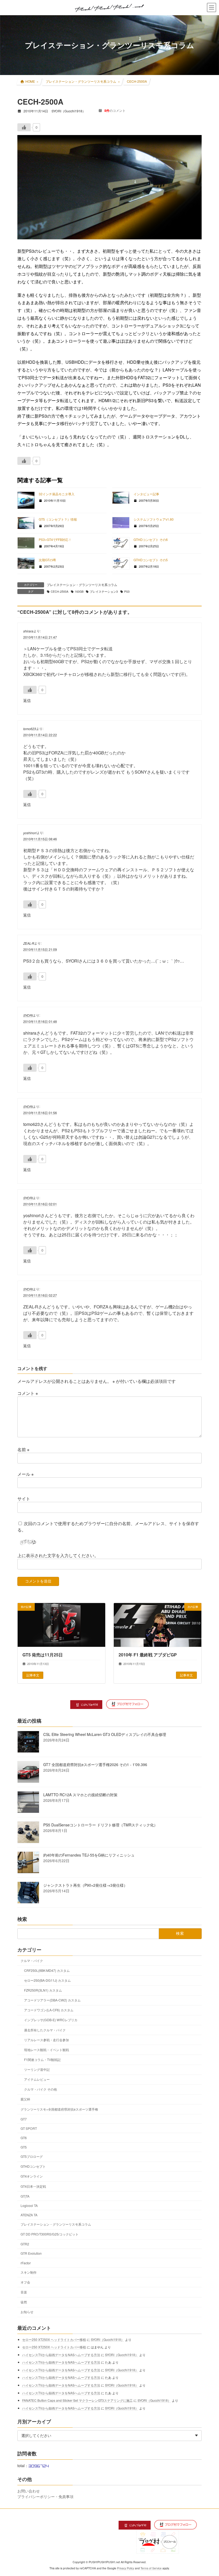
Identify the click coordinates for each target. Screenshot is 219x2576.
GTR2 (25, 2244)
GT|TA (25, 2196)
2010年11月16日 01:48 (40, 1021)
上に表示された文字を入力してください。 (58, 1555)
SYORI (28, 1015)
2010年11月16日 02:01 (40, 1204)
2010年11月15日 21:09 (40, 949)
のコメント (115, 110)
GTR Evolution (31, 2253)
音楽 (24, 2292)
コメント (28, 1393)
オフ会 (25, 2282)
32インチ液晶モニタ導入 (57, 494)
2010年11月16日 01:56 (40, 1113)
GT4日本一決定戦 (33, 2186)
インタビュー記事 (146, 494)
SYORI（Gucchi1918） (107, 2339)
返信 (27, 700)
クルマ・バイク (32, 1960)
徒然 (24, 2302)
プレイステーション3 (104, 591)
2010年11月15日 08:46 (40, 839)
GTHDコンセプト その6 (151, 539)
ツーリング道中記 (37, 2069)
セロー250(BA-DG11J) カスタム (47, 1980)
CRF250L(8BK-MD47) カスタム (47, 1970)
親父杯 (25, 2099)
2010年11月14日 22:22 (40, 735)
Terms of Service (151, 2568)
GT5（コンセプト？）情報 (58, 519)
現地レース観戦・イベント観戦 (46, 2049)
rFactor (26, 2263)
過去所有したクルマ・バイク (45, 2030)
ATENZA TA (29, 2215)
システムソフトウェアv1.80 (154, 519)
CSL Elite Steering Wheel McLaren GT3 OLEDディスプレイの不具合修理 (105, 1734)
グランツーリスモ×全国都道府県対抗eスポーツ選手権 (59, 2109)
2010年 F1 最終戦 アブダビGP (148, 1655)
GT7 (24, 2119)
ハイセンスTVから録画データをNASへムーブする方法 (61, 2354)
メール (26, 1474)
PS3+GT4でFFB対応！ (55, 539)
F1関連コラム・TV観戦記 (42, 2059)
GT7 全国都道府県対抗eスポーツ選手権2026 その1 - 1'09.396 (95, 1764)
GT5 (24, 2147)
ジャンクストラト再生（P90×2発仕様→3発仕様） (85, 1885)
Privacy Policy (126, 2568)
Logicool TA (29, 2205)
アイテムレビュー (37, 2079)
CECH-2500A (60, 591)
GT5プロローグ (32, 2156)
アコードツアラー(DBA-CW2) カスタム (52, 2000)
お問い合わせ (29, 2491)
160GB (79, 591)
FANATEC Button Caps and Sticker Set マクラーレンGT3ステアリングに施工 (77, 2400)
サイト (24, 1499)
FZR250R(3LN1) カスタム (43, 1990)
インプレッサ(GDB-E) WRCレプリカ (51, 2020)
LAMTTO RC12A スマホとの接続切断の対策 (80, 1795)
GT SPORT (29, 2128)
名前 (23, 1449)
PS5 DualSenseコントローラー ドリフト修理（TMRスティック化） (100, 1825)
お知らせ (27, 2312)
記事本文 (33, 1675)
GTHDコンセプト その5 (151, 560)
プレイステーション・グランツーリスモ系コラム (82, 585)
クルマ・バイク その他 (40, 2089)
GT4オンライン (32, 2176)
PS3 (127, 591)
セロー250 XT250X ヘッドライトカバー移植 (54, 2339)
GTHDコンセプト (33, 2166)
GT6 (24, 2138)
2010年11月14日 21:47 (40, 637)
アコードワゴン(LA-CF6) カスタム (49, 2010)
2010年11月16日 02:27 (40, 1295)
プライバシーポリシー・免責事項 (45, 2496)
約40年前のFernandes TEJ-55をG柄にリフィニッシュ (89, 1855)
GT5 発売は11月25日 (43, 1655)
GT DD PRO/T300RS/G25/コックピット (50, 2234)
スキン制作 (29, 2272)
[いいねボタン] (24, 127)
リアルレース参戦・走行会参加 (46, 2039)
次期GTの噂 (47, 560)
